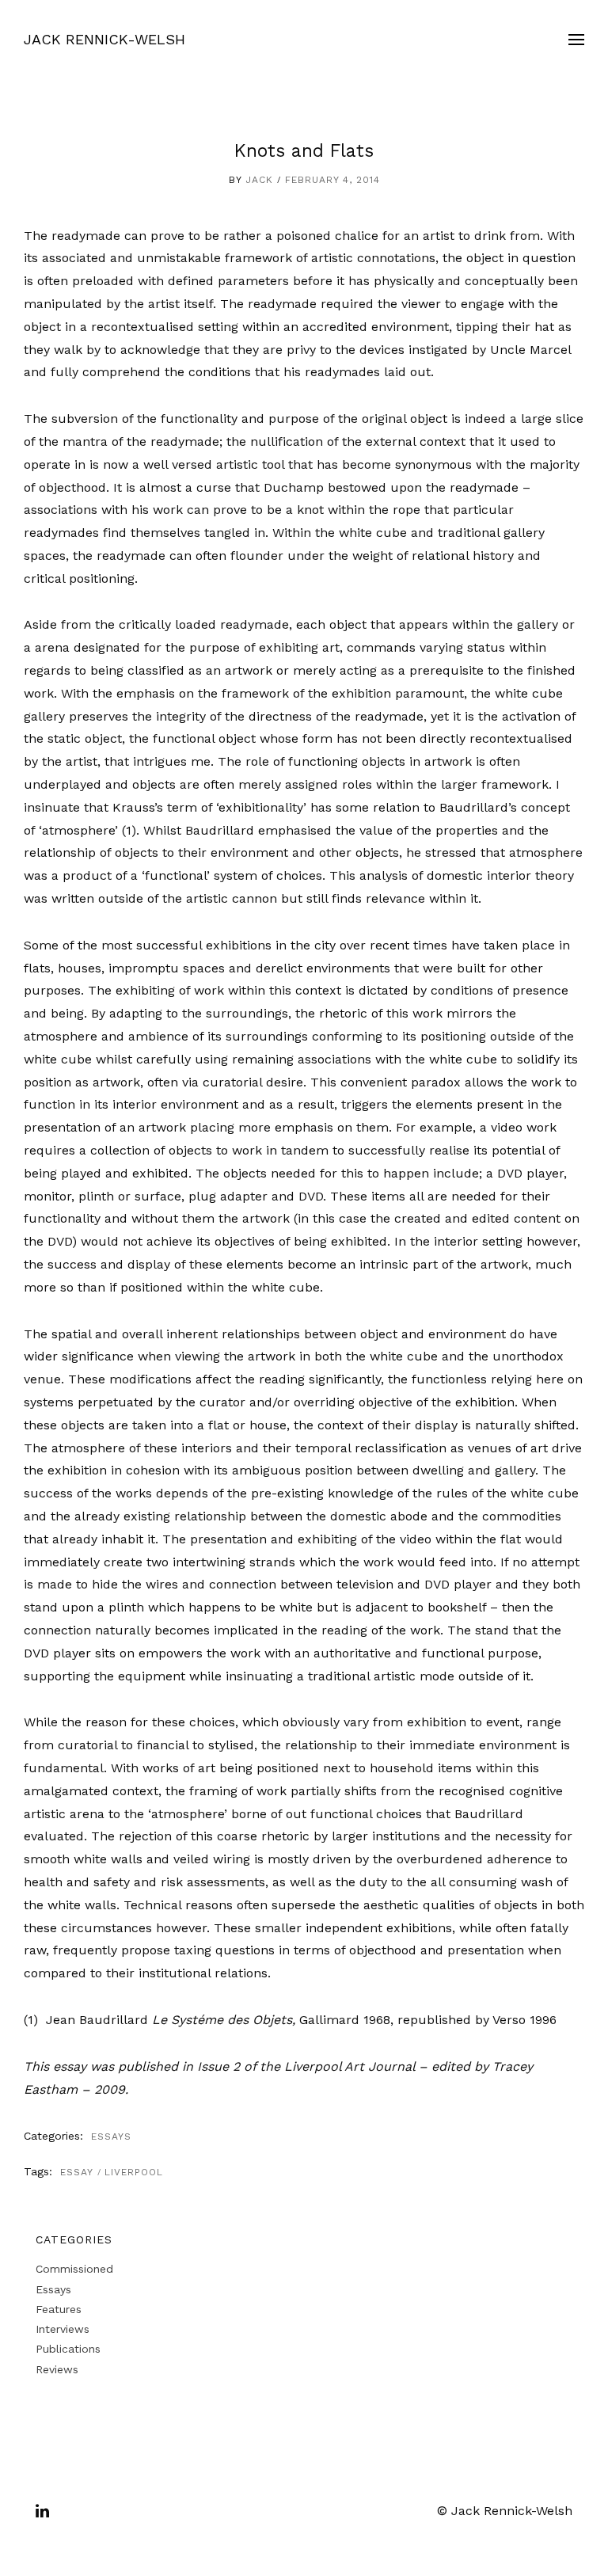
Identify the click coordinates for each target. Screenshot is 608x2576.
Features (59, 2309)
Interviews (63, 2329)
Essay (77, 2172)
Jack (259, 180)
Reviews (57, 2369)
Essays (111, 2137)
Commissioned (74, 2269)
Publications (68, 2349)
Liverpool (134, 2172)
